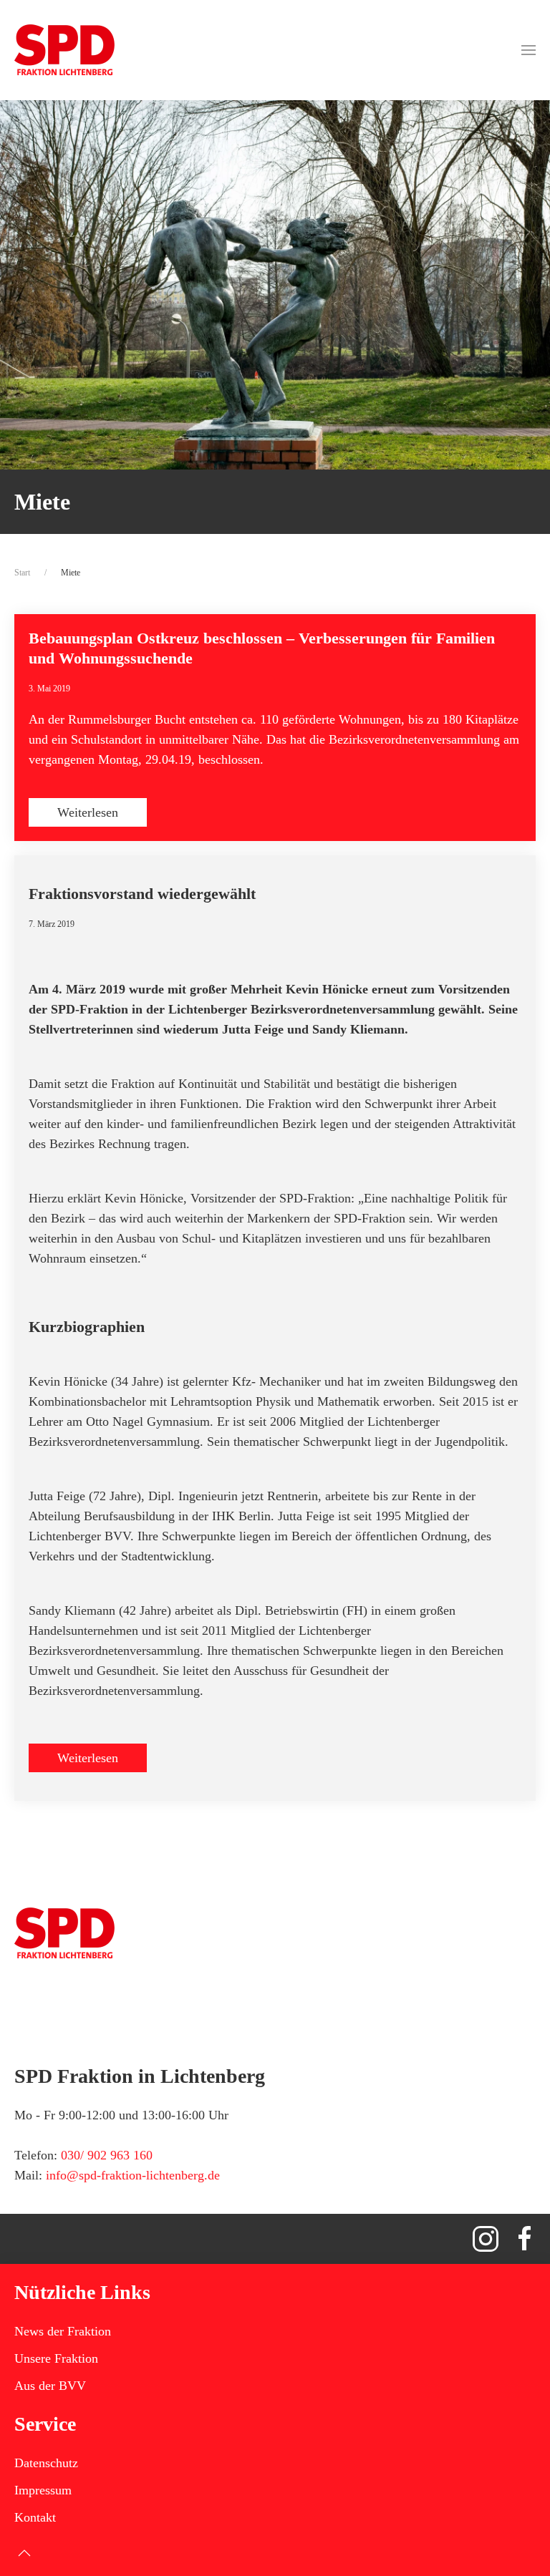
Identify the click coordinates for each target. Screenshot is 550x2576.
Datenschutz (46, 2463)
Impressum (43, 2490)
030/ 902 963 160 (107, 2155)
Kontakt (35, 2517)
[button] (529, 50)
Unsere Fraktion (56, 2358)
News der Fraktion (63, 2331)
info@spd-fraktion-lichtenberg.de (133, 2175)
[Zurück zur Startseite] (64, 50)
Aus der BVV (50, 2386)
